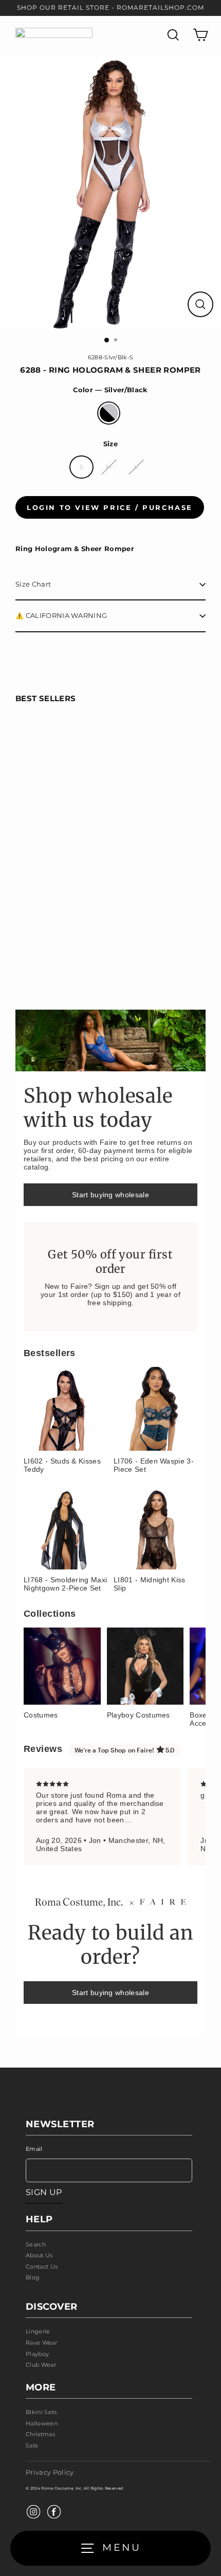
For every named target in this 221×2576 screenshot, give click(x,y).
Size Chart (33, 584)
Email (34, 2149)
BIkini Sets (41, 2412)
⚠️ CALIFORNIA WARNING (61, 616)
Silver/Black (109, 413)
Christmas (40, 2434)
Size (110, 444)
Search (36, 2244)
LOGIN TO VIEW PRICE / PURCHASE (110, 507)
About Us (39, 2255)
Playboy (37, 2354)
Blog (33, 2277)
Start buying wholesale (110, 1195)
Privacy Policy (50, 2472)
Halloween (42, 2423)
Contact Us (42, 2267)
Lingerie (38, 2331)
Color (110, 390)
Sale (32, 2445)
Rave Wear (41, 2343)
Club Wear (41, 2365)
